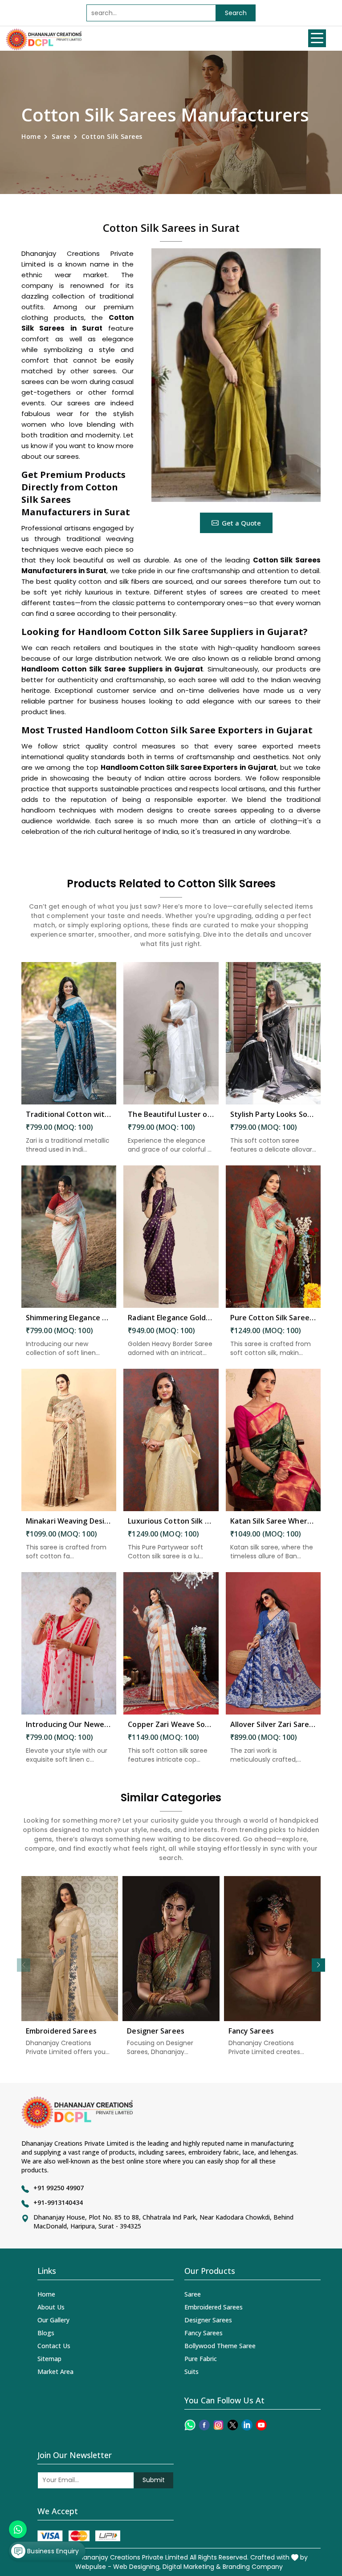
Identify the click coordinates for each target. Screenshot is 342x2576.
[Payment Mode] (79, 2536)
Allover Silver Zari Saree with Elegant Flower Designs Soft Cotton (273, 1724)
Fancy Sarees (251, 2031)
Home (31, 136)
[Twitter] (233, 2425)
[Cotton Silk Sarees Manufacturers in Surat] (236, 375)
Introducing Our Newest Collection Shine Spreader (69, 1724)
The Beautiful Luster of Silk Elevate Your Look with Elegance (171, 1114)
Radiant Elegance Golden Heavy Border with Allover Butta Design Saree (171, 1318)
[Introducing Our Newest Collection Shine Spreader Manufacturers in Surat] (69, 1643)
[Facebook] (204, 2425)
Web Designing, (137, 2567)
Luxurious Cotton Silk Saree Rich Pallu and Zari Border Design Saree (171, 1521)
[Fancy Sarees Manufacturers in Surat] (272, 1949)
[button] (318, 1965)
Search (236, 13)
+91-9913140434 (58, 2202)
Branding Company (253, 2567)
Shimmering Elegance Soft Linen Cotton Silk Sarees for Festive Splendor (69, 1318)
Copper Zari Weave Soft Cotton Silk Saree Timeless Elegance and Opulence (171, 1724)
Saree (61, 136)
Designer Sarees (156, 2031)
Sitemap (49, 2359)
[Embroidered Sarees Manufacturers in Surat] (70, 1949)
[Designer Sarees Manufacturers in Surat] (171, 1949)
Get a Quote (241, 523)
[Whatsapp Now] (18, 2529)
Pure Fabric (201, 2359)
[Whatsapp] (190, 2425)
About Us (51, 2307)
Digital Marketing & (192, 2567)
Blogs (46, 2333)
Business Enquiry (52, 2551)
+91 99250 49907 (59, 2188)
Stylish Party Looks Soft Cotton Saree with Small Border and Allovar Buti (273, 1114)
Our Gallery (53, 2320)
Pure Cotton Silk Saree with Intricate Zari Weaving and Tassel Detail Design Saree (273, 1318)
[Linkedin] (247, 2425)
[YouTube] (261, 2425)
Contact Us (54, 2346)
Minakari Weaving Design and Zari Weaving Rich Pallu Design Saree (69, 1521)
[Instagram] (218, 2425)
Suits (191, 2372)
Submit (154, 2480)
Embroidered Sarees (61, 2031)
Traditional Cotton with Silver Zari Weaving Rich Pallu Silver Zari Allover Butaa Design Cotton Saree (69, 1114)
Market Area (55, 2372)
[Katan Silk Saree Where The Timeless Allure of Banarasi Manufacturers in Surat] (273, 1440)
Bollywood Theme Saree (220, 2346)
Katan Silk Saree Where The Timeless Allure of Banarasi (273, 1521)
